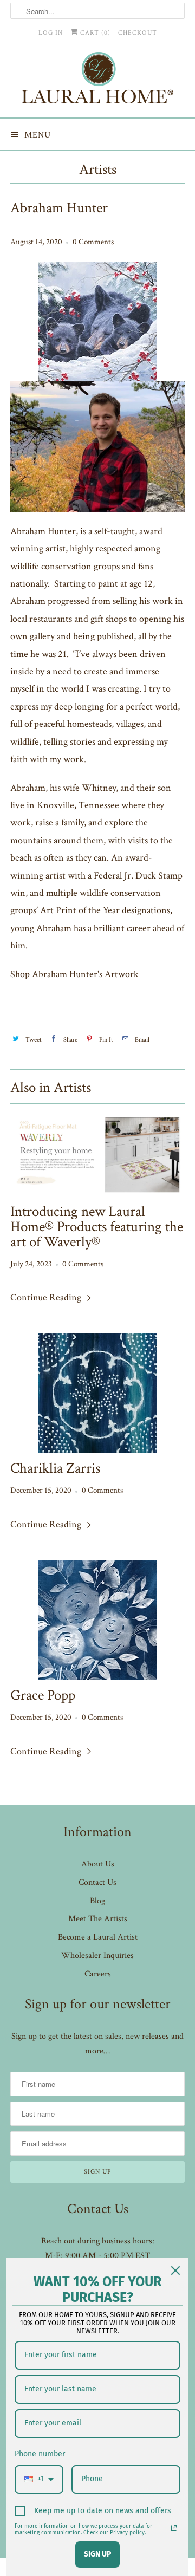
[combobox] (39, 2479)
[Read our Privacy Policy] (174, 2528)
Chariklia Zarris (55, 1468)
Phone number (40, 2454)
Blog (97, 1901)
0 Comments (93, 242)
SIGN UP (97, 2554)
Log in (51, 33)
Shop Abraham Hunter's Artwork (74, 974)
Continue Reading (47, 1297)
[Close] (175, 2271)
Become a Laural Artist (98, 1937)
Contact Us (97, 1882)
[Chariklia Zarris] (97, 1393)
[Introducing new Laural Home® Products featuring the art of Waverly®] (97, 1154)
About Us (98, 1864)
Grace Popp (43, 1695)
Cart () (94, 33)
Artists (98, 169)
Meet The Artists (98, 1919)
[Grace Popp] (97, 1620)
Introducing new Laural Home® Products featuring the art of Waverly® (97, 1227)
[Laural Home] (97, 80)
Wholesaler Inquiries (97, 1956)
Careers (98, 1974)
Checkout (138, 33)
